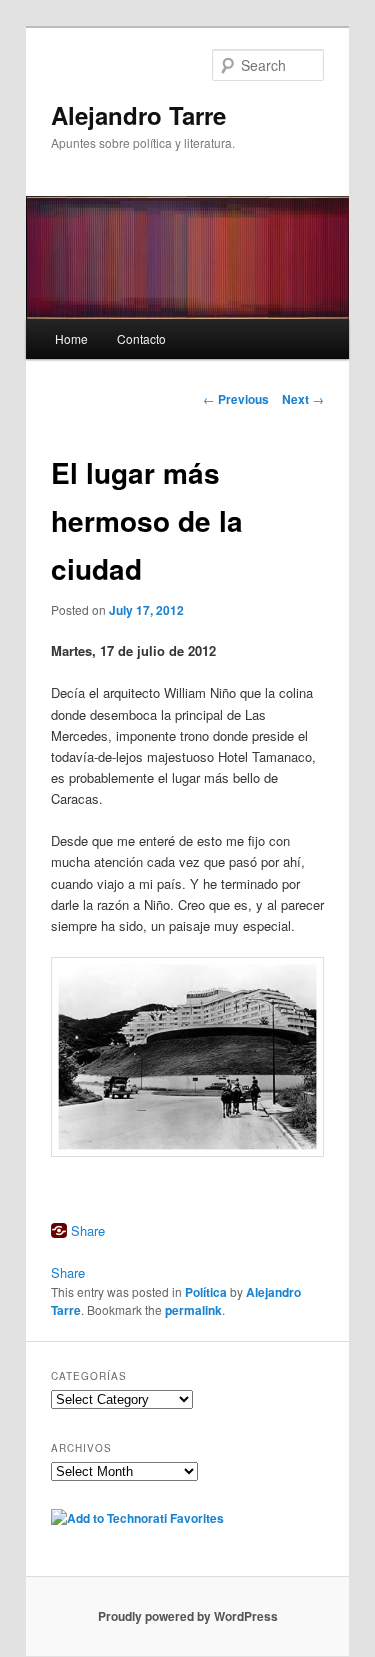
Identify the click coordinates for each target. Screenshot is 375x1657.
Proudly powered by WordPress (188, 1616)
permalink (193, 1310)
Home (71, 338)
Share (88, 1230)
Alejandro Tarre (138, 115)
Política (206, 1292)
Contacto (141, 338)
